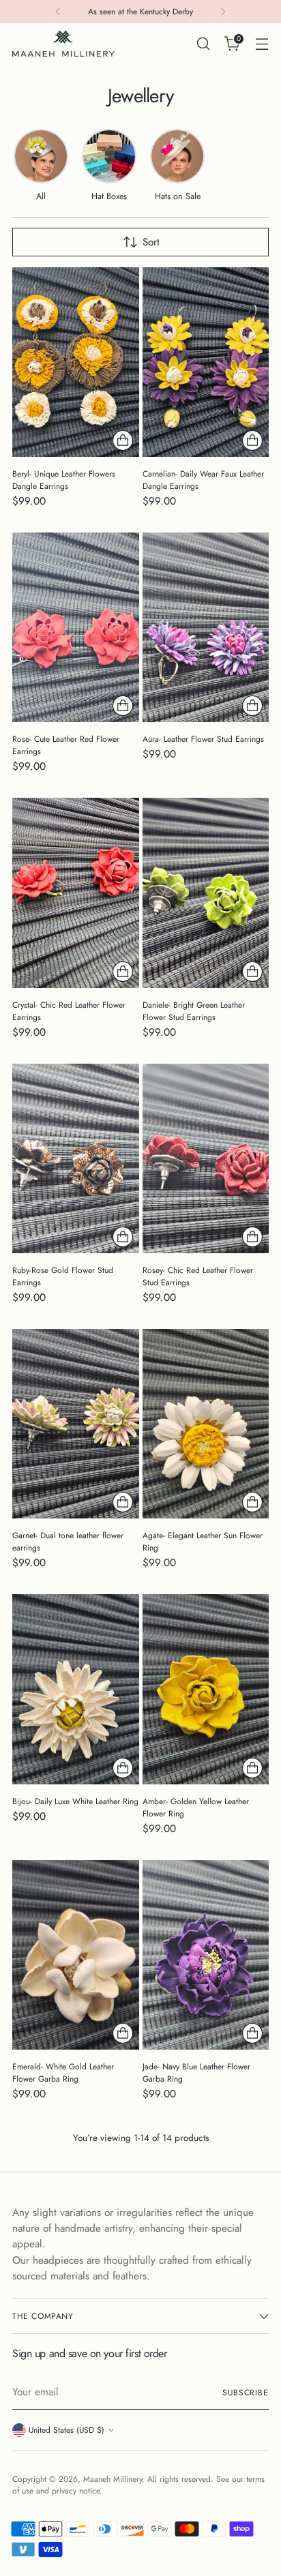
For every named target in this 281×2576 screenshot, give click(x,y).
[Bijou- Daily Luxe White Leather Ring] (76, 1689)
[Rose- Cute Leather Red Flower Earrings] (76, 627)
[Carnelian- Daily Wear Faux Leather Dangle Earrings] (206, 362)
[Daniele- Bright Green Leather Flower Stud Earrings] (206, 893)
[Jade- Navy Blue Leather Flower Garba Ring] (206, 1955)
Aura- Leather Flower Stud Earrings (203, 739)
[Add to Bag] (123, 440)
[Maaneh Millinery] (63, 44)
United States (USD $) (66, 2430)
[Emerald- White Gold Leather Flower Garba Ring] (76, 1955)
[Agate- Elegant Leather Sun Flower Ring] (206, 1424)
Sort (151, 242)
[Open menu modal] (262, 44)
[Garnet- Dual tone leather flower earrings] (76, 1424)
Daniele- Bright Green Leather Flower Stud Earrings (194, 1011)
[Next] (223, 12)
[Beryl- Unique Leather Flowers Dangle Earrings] (76, 362)
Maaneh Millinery (113, 2479)
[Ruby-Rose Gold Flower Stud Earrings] (76, 1158)
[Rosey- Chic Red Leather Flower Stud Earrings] (206, 1158)
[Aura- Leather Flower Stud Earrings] (206, 627)
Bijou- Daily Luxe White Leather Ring (75, 1801)
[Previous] (58, 12)
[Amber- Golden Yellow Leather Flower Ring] (206, 1689)
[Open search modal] (203, 44)
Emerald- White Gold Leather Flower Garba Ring (63, 2073)
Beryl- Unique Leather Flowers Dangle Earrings (64, 480)
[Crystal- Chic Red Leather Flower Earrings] (76, 893)
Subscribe (246, 2392)
